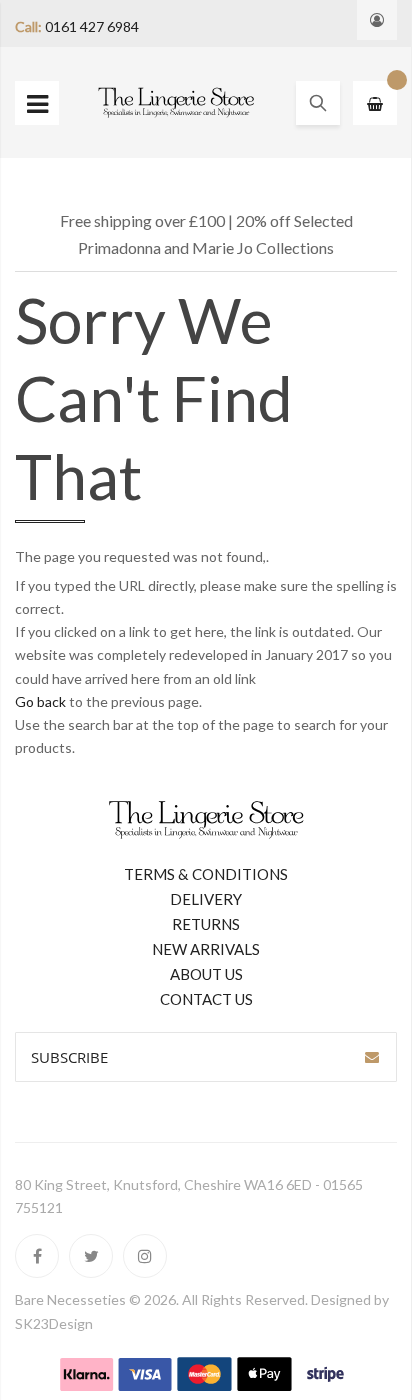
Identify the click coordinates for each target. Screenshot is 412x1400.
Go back (40, 701)
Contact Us (206, 999)
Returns (206, 924)
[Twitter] (91, 1256)
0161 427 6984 (92, 26)
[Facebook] (37, 1256)
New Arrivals (206, 949)
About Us (206, 974)
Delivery (206, 899)
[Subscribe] (372, 1057)
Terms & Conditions (206, 874)
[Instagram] (145, 1256)
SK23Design (54, 1323)
